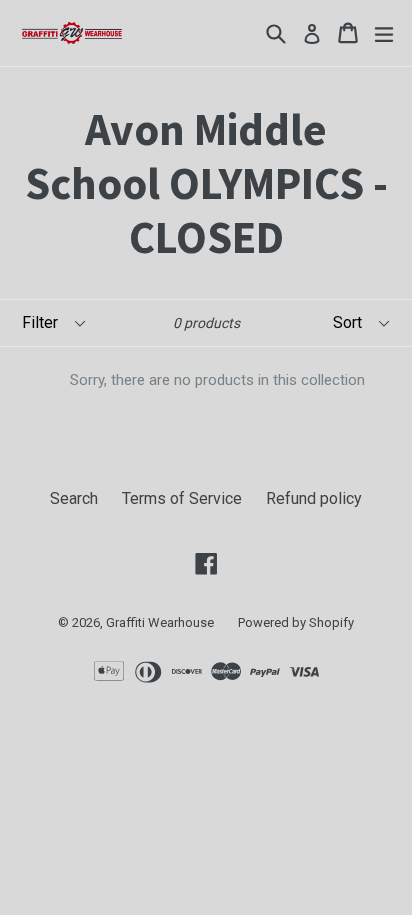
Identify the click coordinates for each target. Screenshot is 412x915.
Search (74, 498)
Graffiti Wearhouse (160, 622)
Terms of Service (182, 498)
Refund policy (314, 498)
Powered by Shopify (296, 622)
